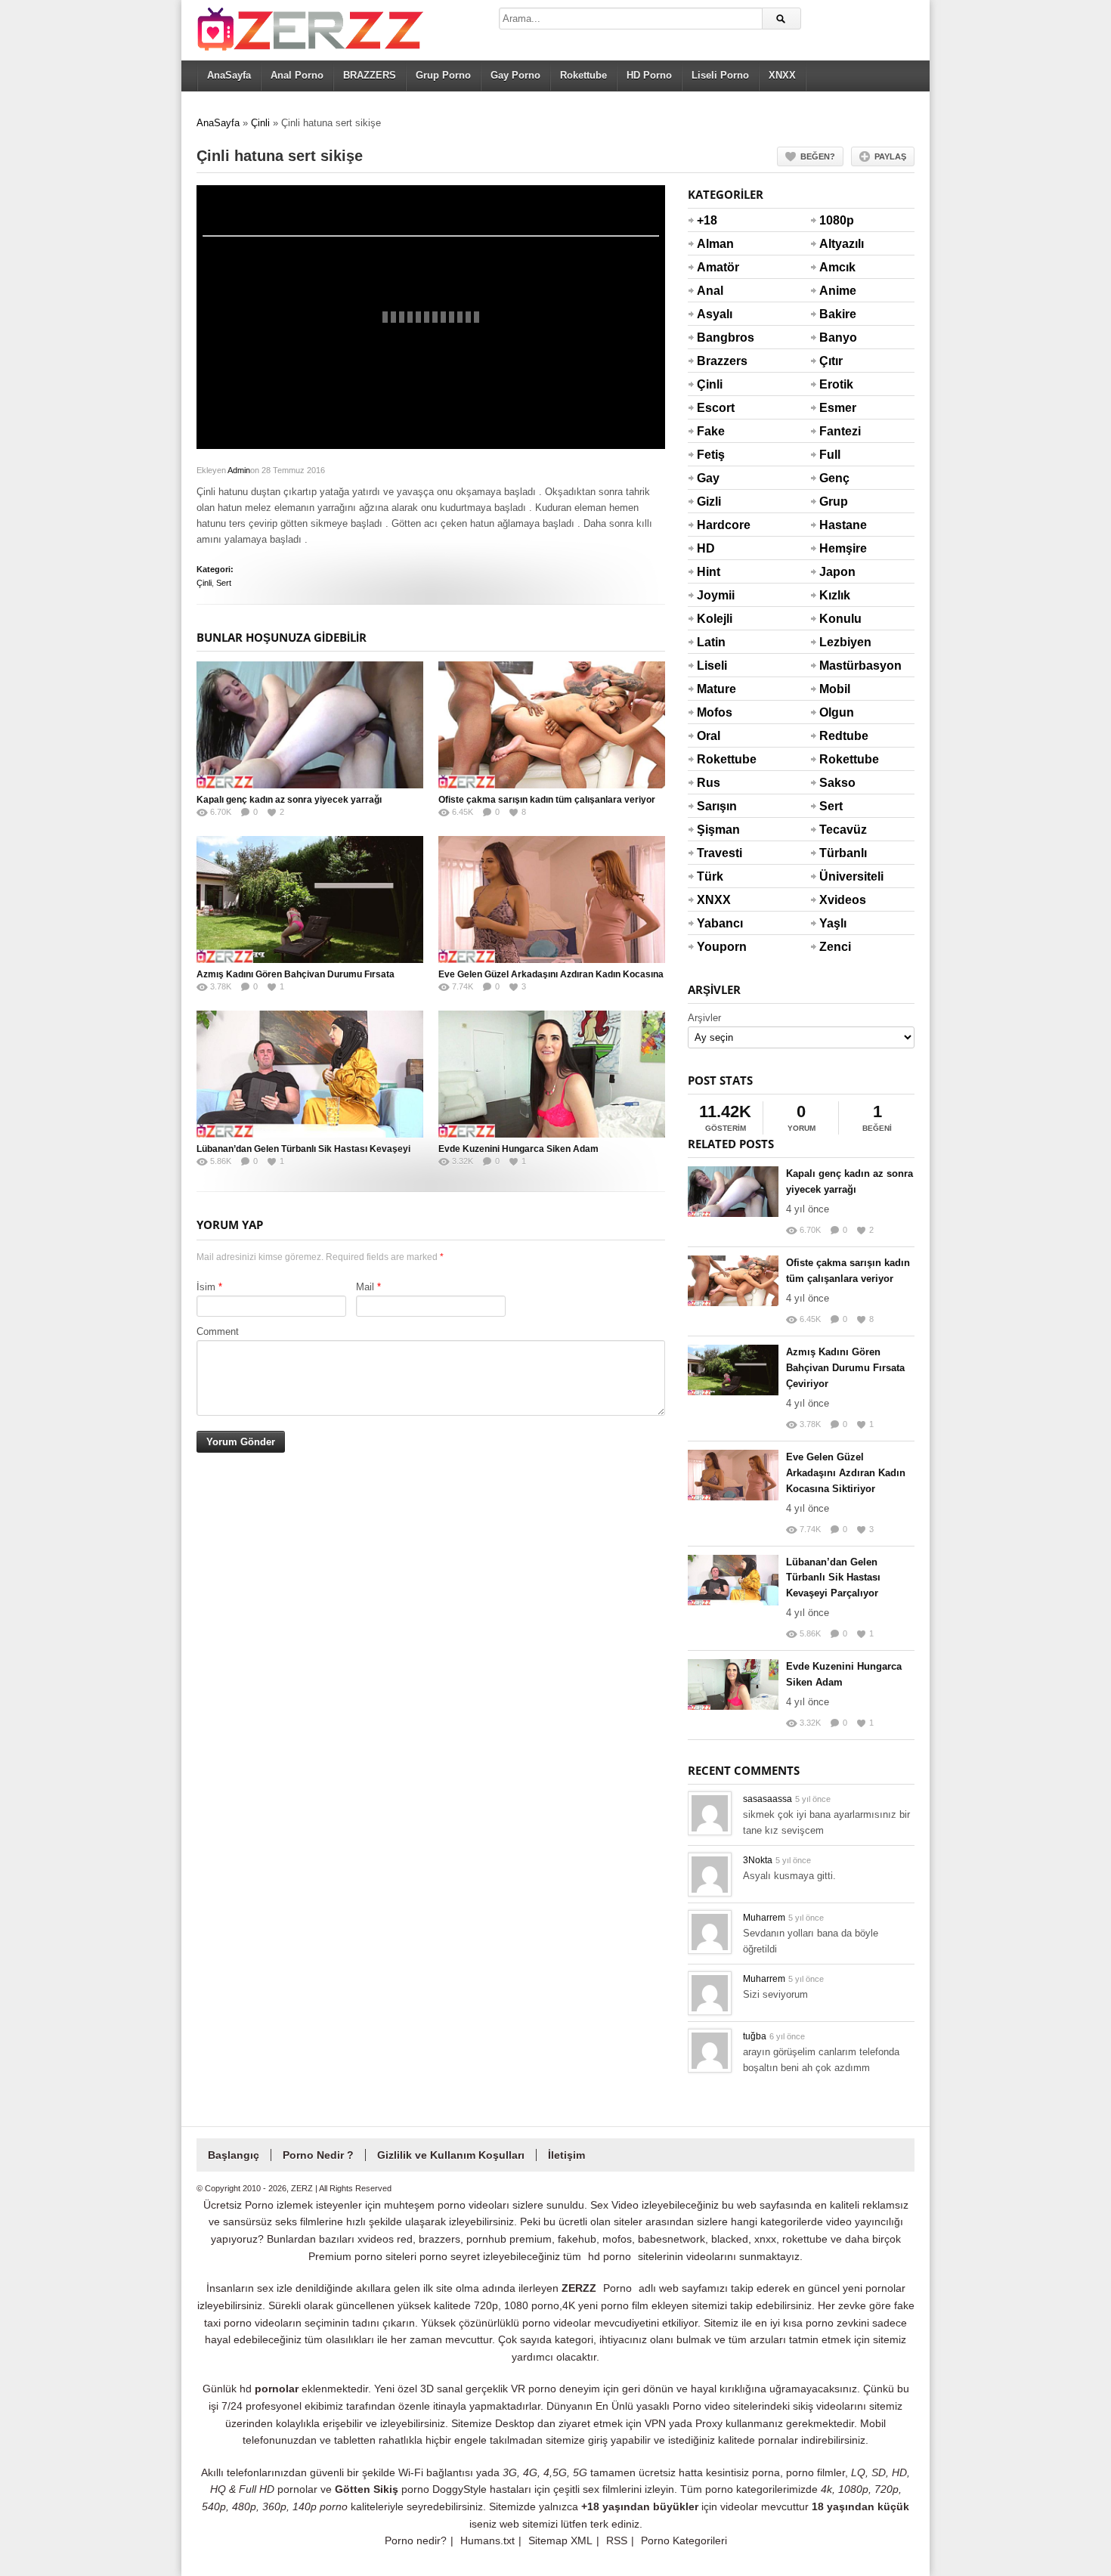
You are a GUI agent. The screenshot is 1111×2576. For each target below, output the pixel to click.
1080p (837, 220)
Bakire (837, 314)
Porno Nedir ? (318, 2155)
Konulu (837, 619)
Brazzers (715, 361)
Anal (710, 291)
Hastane (837, 525)
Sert (224, 583)
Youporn (715, 947)
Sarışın (715, 806)
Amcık (837, 267)
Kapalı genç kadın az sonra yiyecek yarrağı (289, 800)
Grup (834, 502)
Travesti (715, 853)
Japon (837, 572)
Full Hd (830, 464)
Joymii (715, 595)
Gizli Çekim (715, 511)
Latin (711, 642)
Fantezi (837, 431)
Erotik (836, 384)
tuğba (755, 2036)
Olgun (837, 712)
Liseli (712, 666)
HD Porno (649, 75)
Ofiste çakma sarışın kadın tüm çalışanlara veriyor (547, 800)
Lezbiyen (837, 642)
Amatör (715, 267)
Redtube (837, 736)
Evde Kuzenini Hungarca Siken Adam (518, 1149)
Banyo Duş (837, 347)
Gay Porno (515, 75)
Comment (218, 1331)
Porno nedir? (416, 2540)
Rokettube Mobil (837, 769)
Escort (715, 408)
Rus (709, 783)
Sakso (837, 783)
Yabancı (715, 923)
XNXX (782, 75)
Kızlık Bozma (837, 605)
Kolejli (715, 619)
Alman (715, 244)
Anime (837, 291)
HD (706, 548)
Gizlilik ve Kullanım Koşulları (451, 2155)
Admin (239, 470)
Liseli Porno (720, 75)
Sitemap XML (560, 2540)
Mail (365, 1287)
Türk (710, 876)
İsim (206, 1287)
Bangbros (715, 337)
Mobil (835, 689)
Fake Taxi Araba (714, 441)
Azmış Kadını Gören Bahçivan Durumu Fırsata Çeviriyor (845, 1368)
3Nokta (758, 1860)
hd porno (610, 2256)
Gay (708, 478)
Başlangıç (234, 2155)
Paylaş (890, 156)
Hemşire (837, 548)
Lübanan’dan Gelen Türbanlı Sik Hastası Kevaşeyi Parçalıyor (833, 1578)
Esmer (837, 408)
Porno (617, 2288)
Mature (715, 689)
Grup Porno (443, 75)
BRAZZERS (370, 75)
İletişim (566, 2155)
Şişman (715, 830)
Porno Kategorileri (684, 2540)
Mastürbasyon (837, 666)
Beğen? (818, 156)
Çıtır (831, 361)
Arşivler (704, 1018)
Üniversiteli (837, 876)
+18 (707, 220)
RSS (617, 2540)
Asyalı (715, 314)
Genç (834, 478)
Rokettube (583, 75)
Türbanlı (837, 853)
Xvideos (837, 900)
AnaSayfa (229, 75)
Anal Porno (297, 75)
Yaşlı (833, 923)
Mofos (715, 712)
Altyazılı (837, 244)
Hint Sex (709, 581)
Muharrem (764, 1918)
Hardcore (715, 525)
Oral (709, 736)
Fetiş (711, 455)
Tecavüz (837, 830)
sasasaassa (767, 1799)
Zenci (835, 947)
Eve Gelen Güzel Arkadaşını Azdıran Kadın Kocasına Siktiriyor (846, 1473)
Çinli (260, 123)
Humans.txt (487, 2540)
